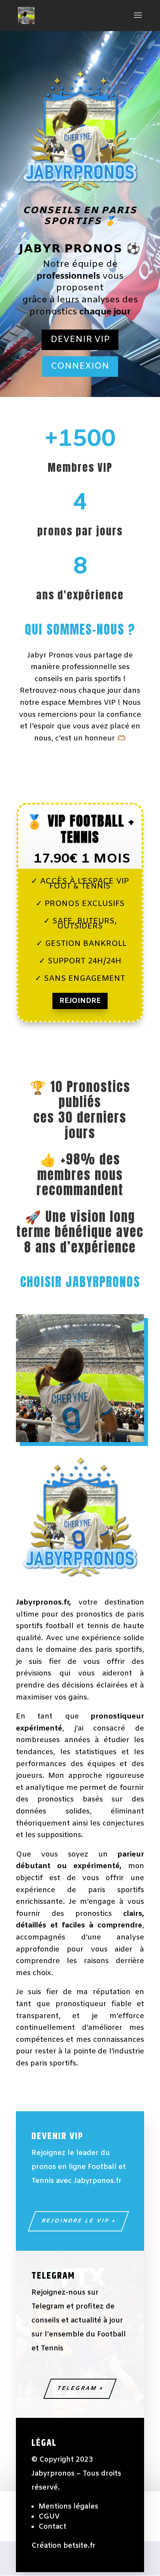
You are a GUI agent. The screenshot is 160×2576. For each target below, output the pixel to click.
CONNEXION (80, 366)
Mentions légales (68, 2507)
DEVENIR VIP (80, 340)
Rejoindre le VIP (76, 2221)
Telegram (77, 2389)
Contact (52, 2527)
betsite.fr (79, 2546)
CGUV (49, 2517)
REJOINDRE (80, 1001)
